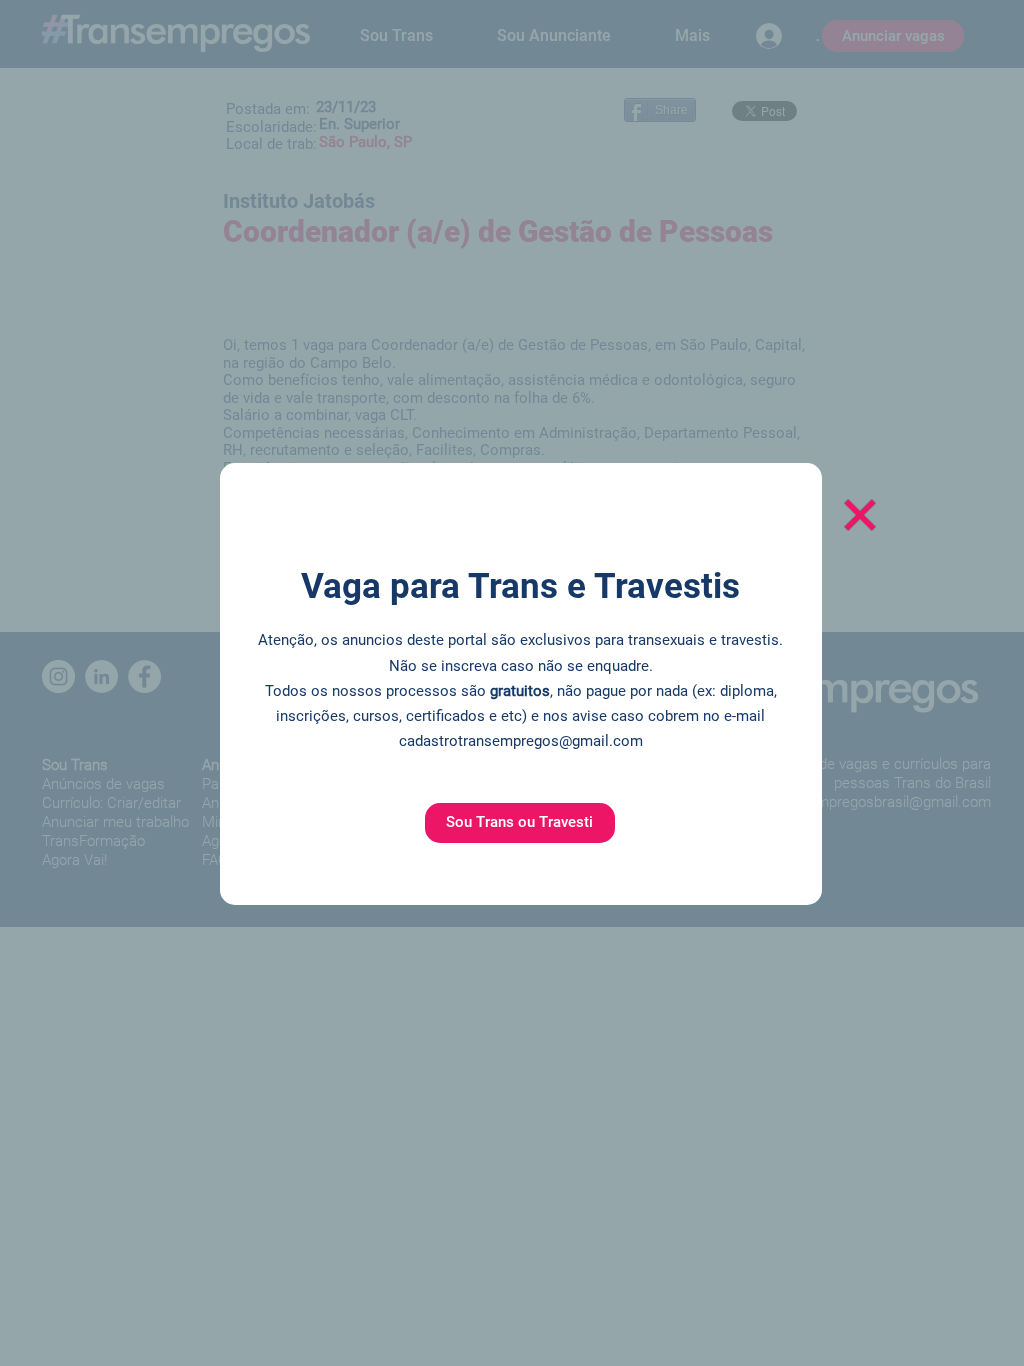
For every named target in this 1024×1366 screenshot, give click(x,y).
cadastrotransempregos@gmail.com (521, 741)
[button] (520, 823)
